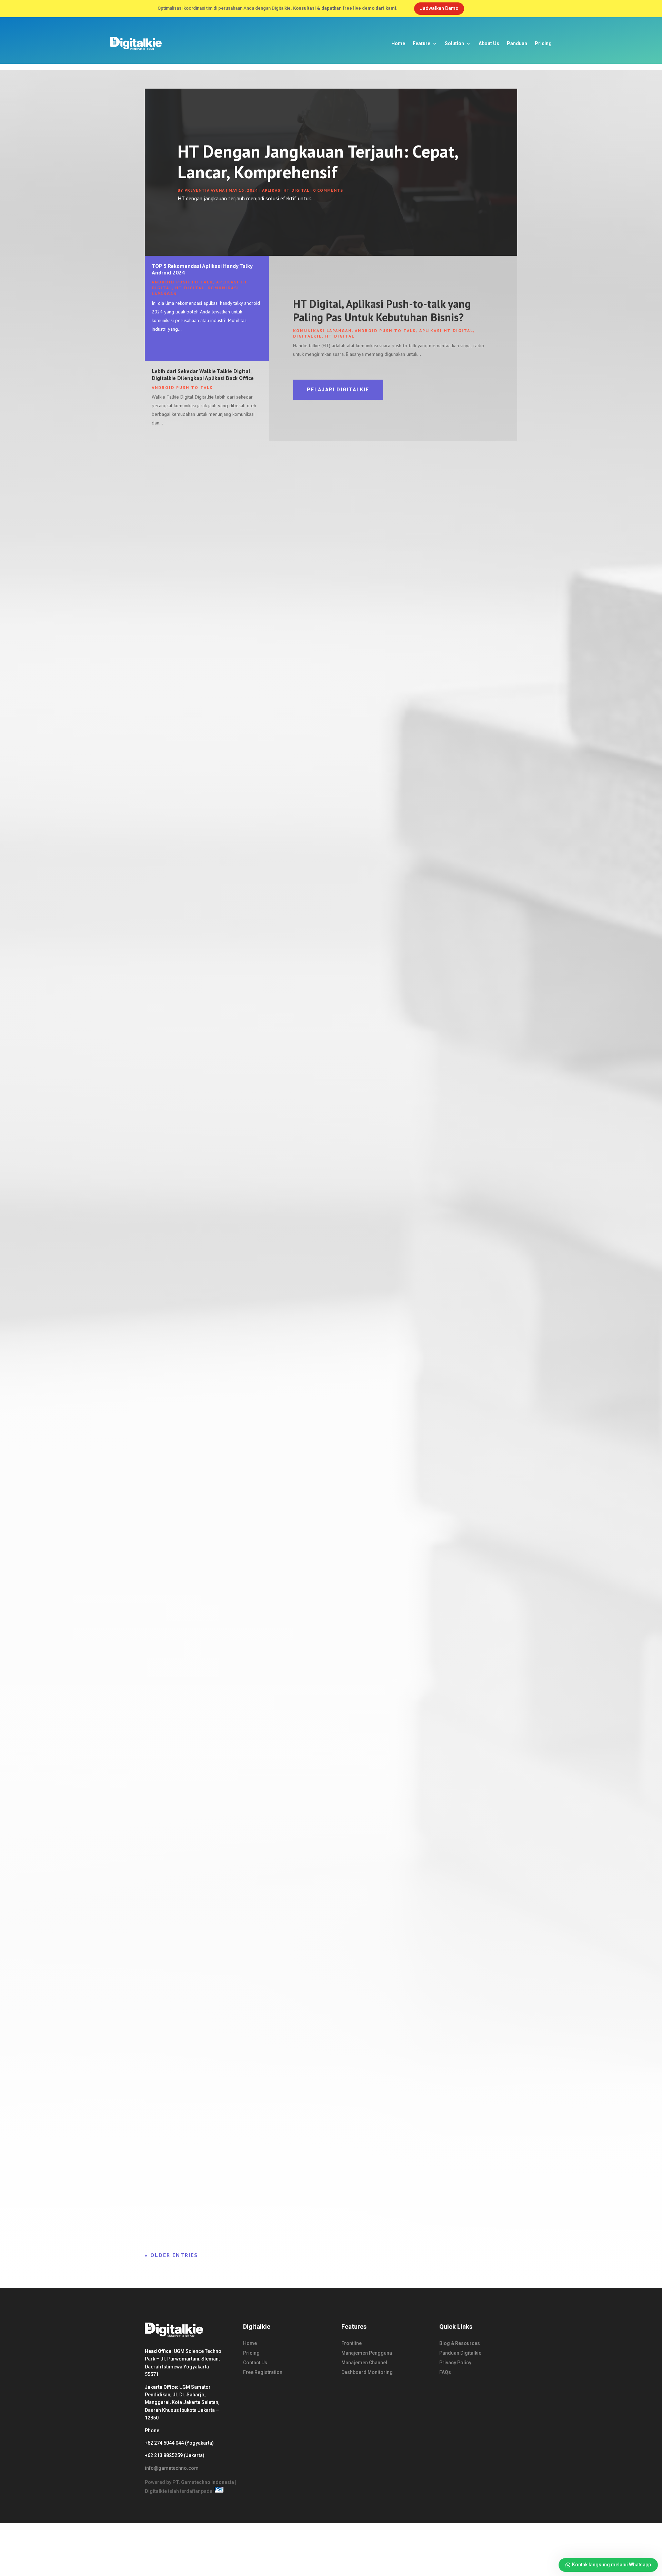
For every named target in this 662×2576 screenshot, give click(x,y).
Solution (454, 43)
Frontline (352, 2343)
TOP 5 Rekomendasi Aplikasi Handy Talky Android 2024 (202, 269)
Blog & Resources (460, 2343)
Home (398, 43)
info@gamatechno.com (172, 2468)
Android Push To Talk (182, 282)
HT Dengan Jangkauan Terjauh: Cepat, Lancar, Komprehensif (318, 162)
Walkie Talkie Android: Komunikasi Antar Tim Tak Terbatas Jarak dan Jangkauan (259, 1307)
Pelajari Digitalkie (338, 390)
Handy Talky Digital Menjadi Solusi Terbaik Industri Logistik (233, 1009)
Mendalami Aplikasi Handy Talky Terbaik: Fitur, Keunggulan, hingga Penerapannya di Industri (277, 2200)
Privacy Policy (455, 2363)
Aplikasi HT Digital (285, 190)
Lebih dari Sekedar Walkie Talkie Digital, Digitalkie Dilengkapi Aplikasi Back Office (203, 374)
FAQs (445, 2372)
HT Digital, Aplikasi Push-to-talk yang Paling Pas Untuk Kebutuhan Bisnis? (382, 310)
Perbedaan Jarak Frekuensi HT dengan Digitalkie (217, 1902)
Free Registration (263, 2372)
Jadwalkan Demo (439, 8)
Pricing (543, 43)
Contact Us (255, 2363)
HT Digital (190, 288)
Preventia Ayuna (204, 190)
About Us (489, 43)
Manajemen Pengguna (367, 2353)
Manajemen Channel (364, 2363)
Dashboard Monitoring (367, 2372)
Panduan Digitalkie (460, 2353)
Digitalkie (308, 336)
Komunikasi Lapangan (322, 330)
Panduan (517, 43)
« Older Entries (171, 2255)
